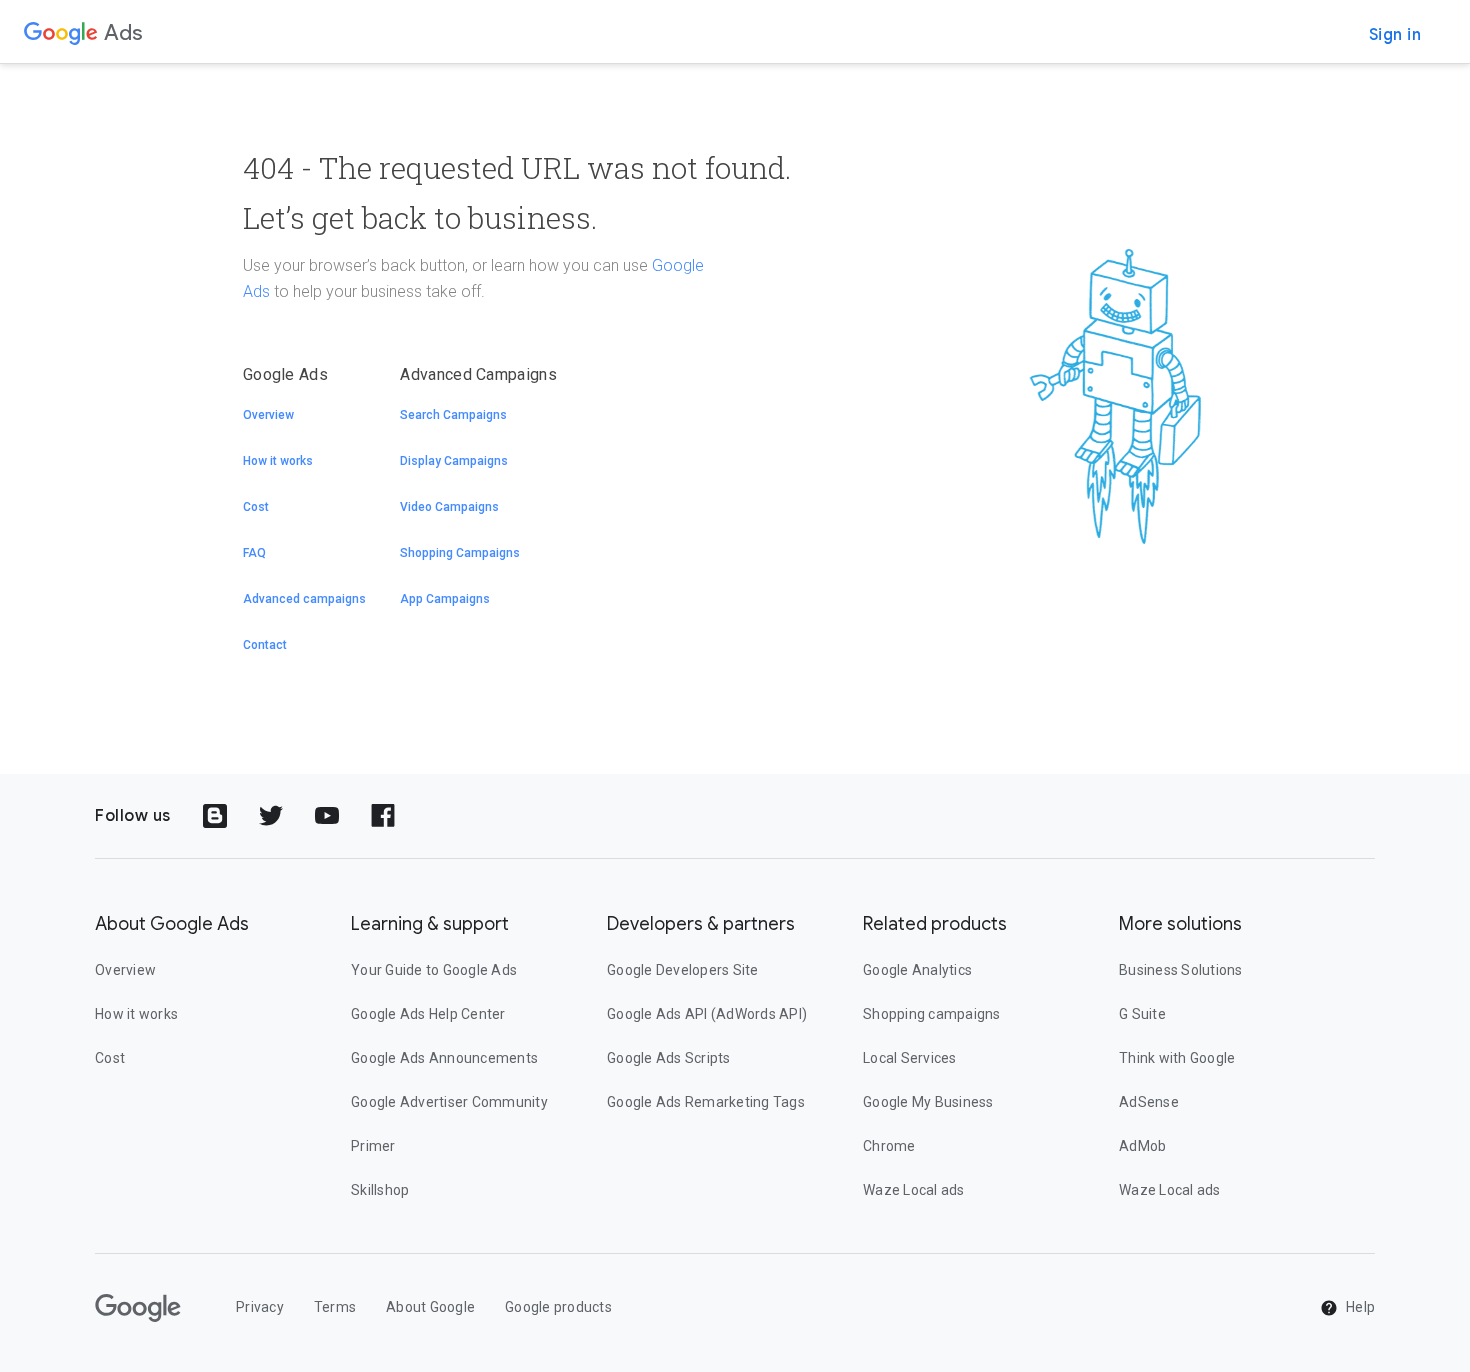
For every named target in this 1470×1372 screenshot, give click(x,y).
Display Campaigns (454, 461)
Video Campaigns (449, 507)
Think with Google (1177, 1058)
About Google (430, 1307)
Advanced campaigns (304, 599)
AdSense (1149, 1102)
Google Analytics (917, 970)
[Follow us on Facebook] (383, 816)
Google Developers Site (683, 970)
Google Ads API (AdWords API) (707, 1014)
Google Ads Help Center (428, 1014)
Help (1359, 1307)
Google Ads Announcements (444, 1058)
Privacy (260, 1307)
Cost (256, 507)
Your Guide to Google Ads (434, 970)
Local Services (910, 1058)
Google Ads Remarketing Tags (706, 1102)
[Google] (61, 32)
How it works (278, 461)
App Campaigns (445, 599)
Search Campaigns (453, 415)
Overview (268, 415)
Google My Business (928, 1102)
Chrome (889, 1146)
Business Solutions (1181, 970)
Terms (335, 1307)
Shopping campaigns (932, 1014)
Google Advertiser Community (449, 1102)
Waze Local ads (914, 1190)
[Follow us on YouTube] (327, 816)
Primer (373, 1146)
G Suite (1142, 1014)
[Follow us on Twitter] (271, 816)
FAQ (254, 553)
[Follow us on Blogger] (215, 816)
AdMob (1142, 1146)
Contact (265, 645)
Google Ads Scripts (669, 1058)
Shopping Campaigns (460, 553)
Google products (558, 1307)
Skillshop (380, 1190)
